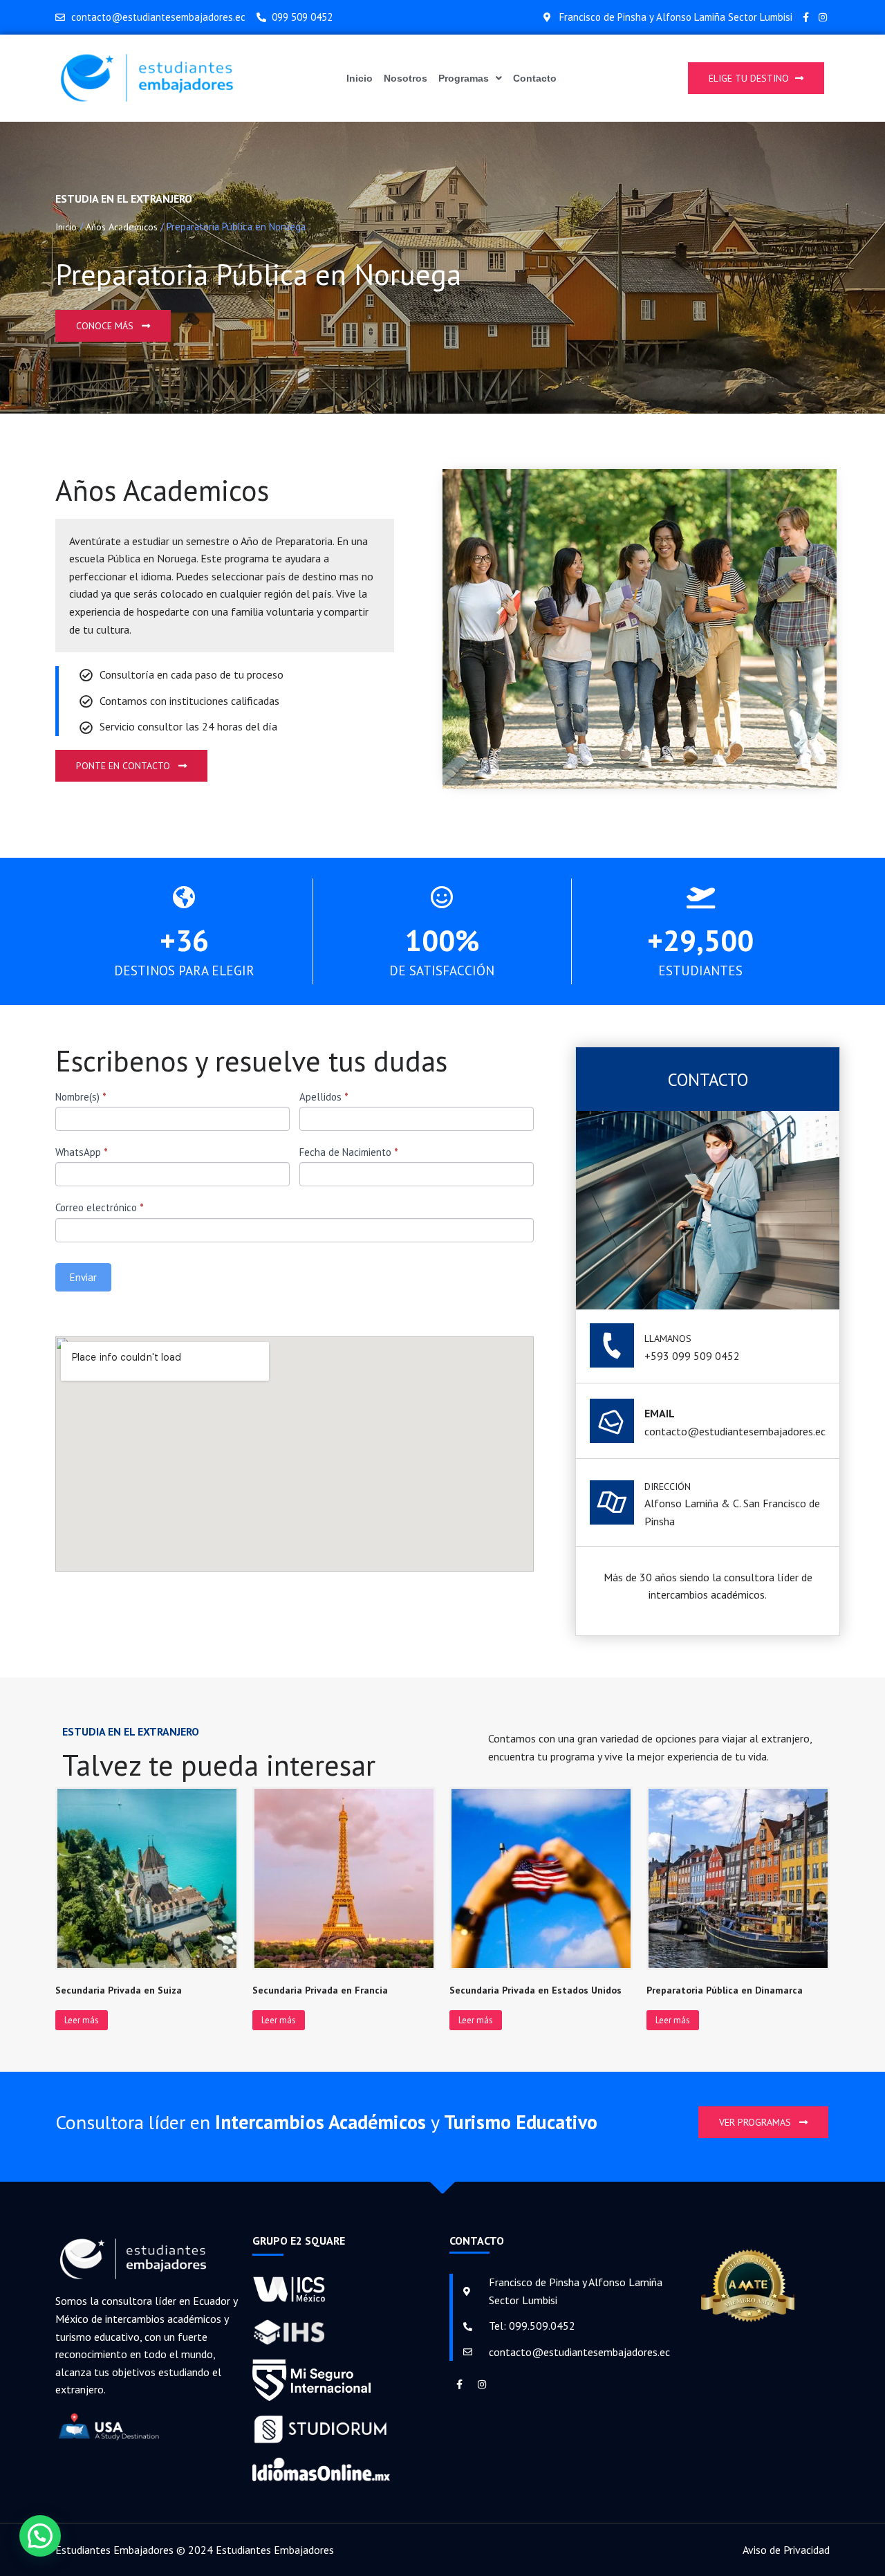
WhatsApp (82, 1152)
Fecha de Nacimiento (349, 1152)
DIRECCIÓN (668, 1487)
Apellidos (324, 1097)
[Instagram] (823, 17)
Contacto (535, 78)
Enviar (83, 1277)
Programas (464, 78)
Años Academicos (122, 227)
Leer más (82, 2020)
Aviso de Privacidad (786, 2550)
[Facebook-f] (806, 17)
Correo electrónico (100, 1207)
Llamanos (668, 1338)
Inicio (360, 78)
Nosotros (406, 78)
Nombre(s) (81, 1097)
